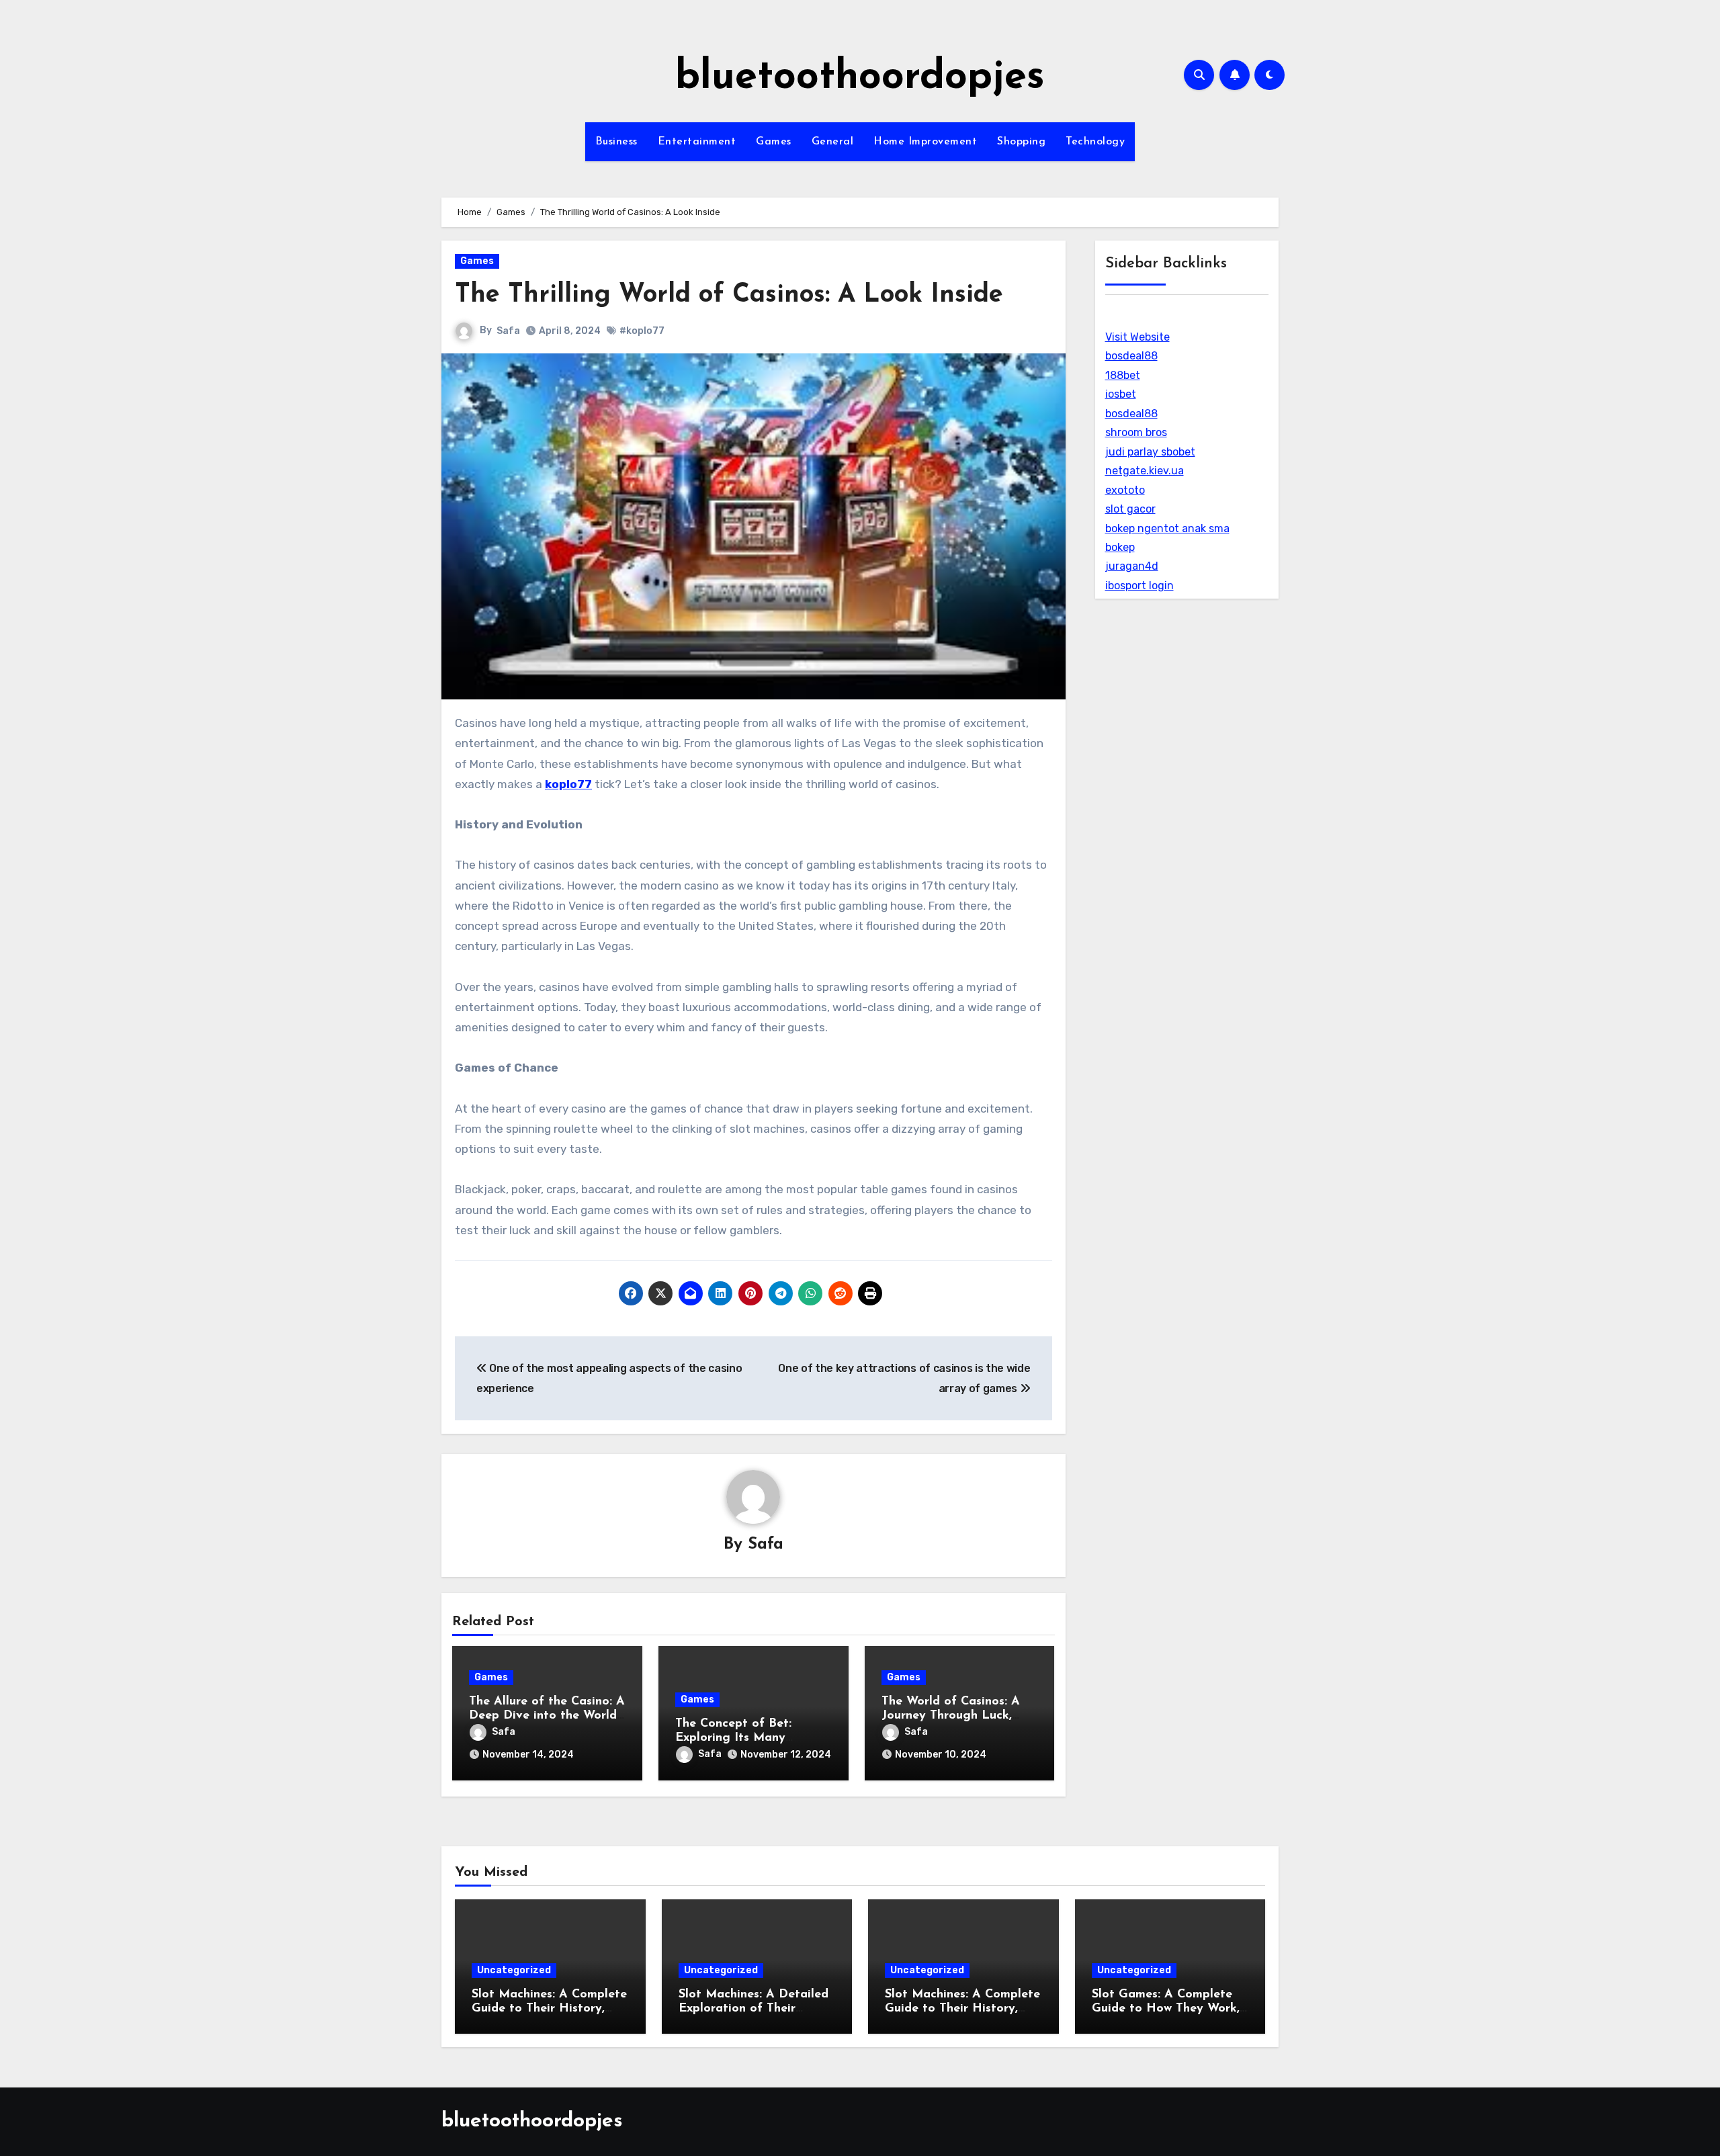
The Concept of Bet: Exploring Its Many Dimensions (733, 1738)
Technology (1095, 142)
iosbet (1121, 394)
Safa (508, 331)
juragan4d (1132, 566)
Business (616, 142)
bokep (1120, 547)
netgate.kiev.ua (1145, 471)
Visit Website (1137, 337)
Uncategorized (514, 1970)
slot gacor (1130, 509)
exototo (1125, 490)
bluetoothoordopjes (860, 78)
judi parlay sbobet (1150, 452)
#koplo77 (642, 331)
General (833, 142)
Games (774, 142)
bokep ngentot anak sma (1167, 528)
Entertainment (697, 142)
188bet (1123, 375)
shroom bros (1136, 432)
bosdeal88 (1131, 356)
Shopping (1021, 142)
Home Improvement (925, 142)
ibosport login (1139, 586)
